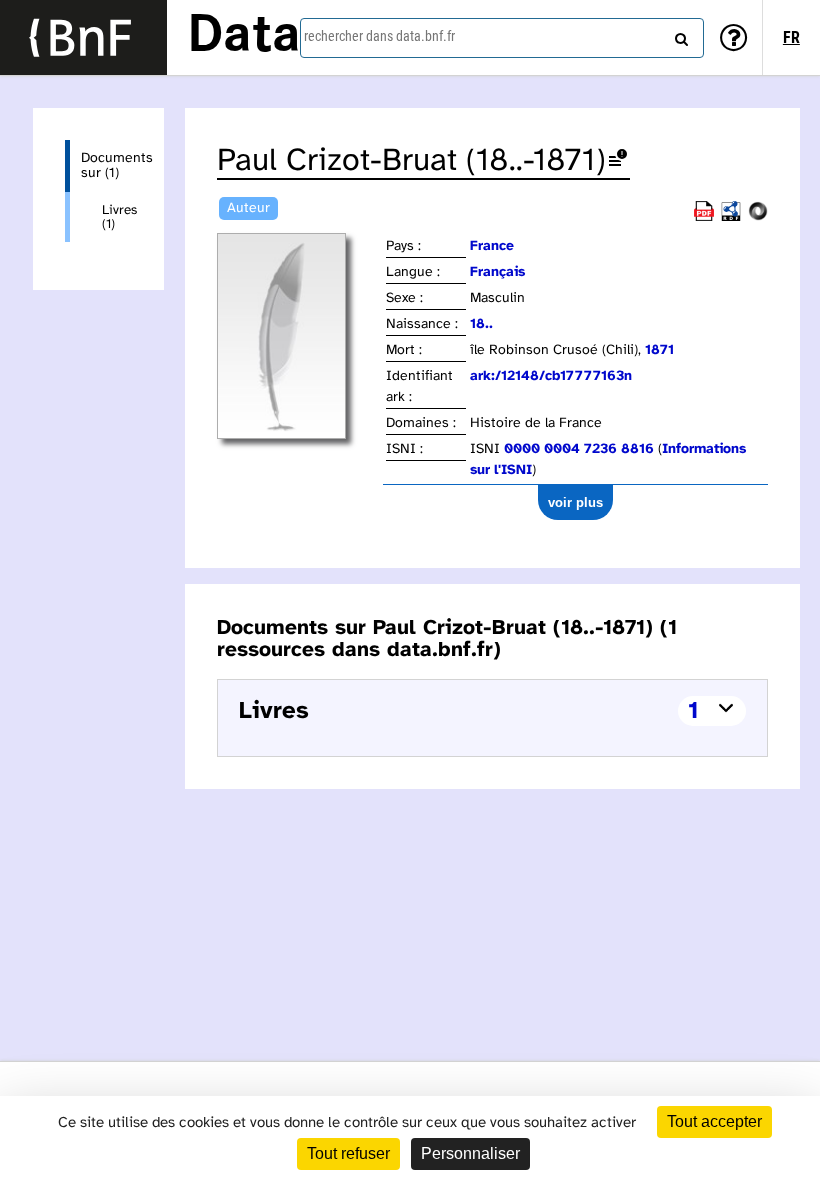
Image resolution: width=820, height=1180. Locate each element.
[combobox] (502, 38)
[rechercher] (679, 35)
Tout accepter (714, 1121)
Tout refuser (348, 1153)
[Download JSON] (758, 217)
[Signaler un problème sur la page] (618, 161)
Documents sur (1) (106, 166)
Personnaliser (470, 1153)
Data (244, 37)
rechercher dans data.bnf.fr (379, 36)
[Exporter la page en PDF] (704, 217)
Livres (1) (117, 217)
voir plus (575, 502)
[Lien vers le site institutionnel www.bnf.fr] (83, 37)
